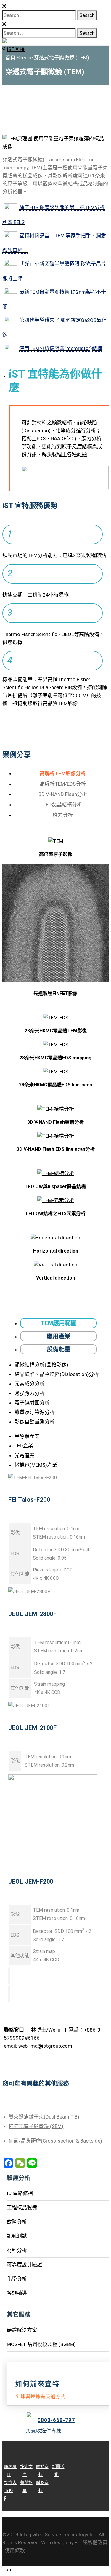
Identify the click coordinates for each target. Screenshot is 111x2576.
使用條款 (15, 2550)
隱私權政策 (95, 2542)
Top (7, 2569)
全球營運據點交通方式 (41, 2396)
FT (77, 2542)
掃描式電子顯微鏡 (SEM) (36, 2126)
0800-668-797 (56, 2420)
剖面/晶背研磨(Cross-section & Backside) (55, 2141)
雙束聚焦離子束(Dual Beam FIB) (44, 2117)
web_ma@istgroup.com (45, 2046)
